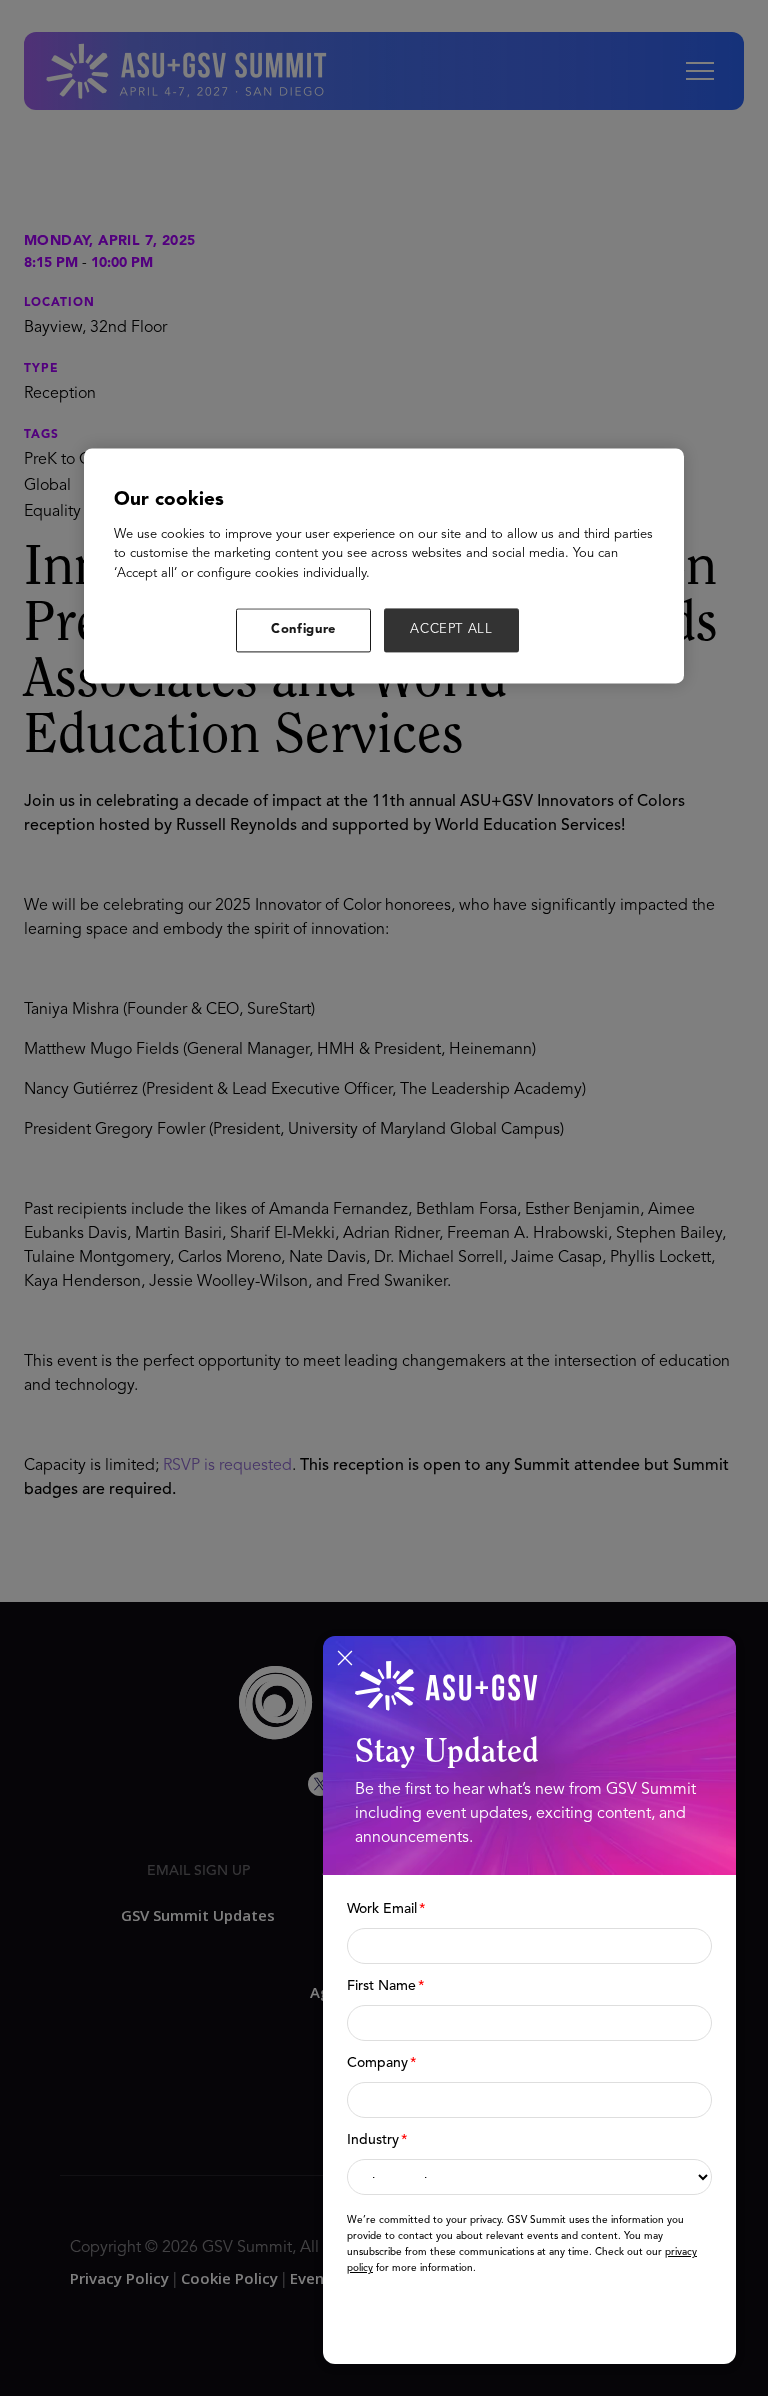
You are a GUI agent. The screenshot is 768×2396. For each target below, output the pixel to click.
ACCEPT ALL (451, 630)
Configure (303, 630)
